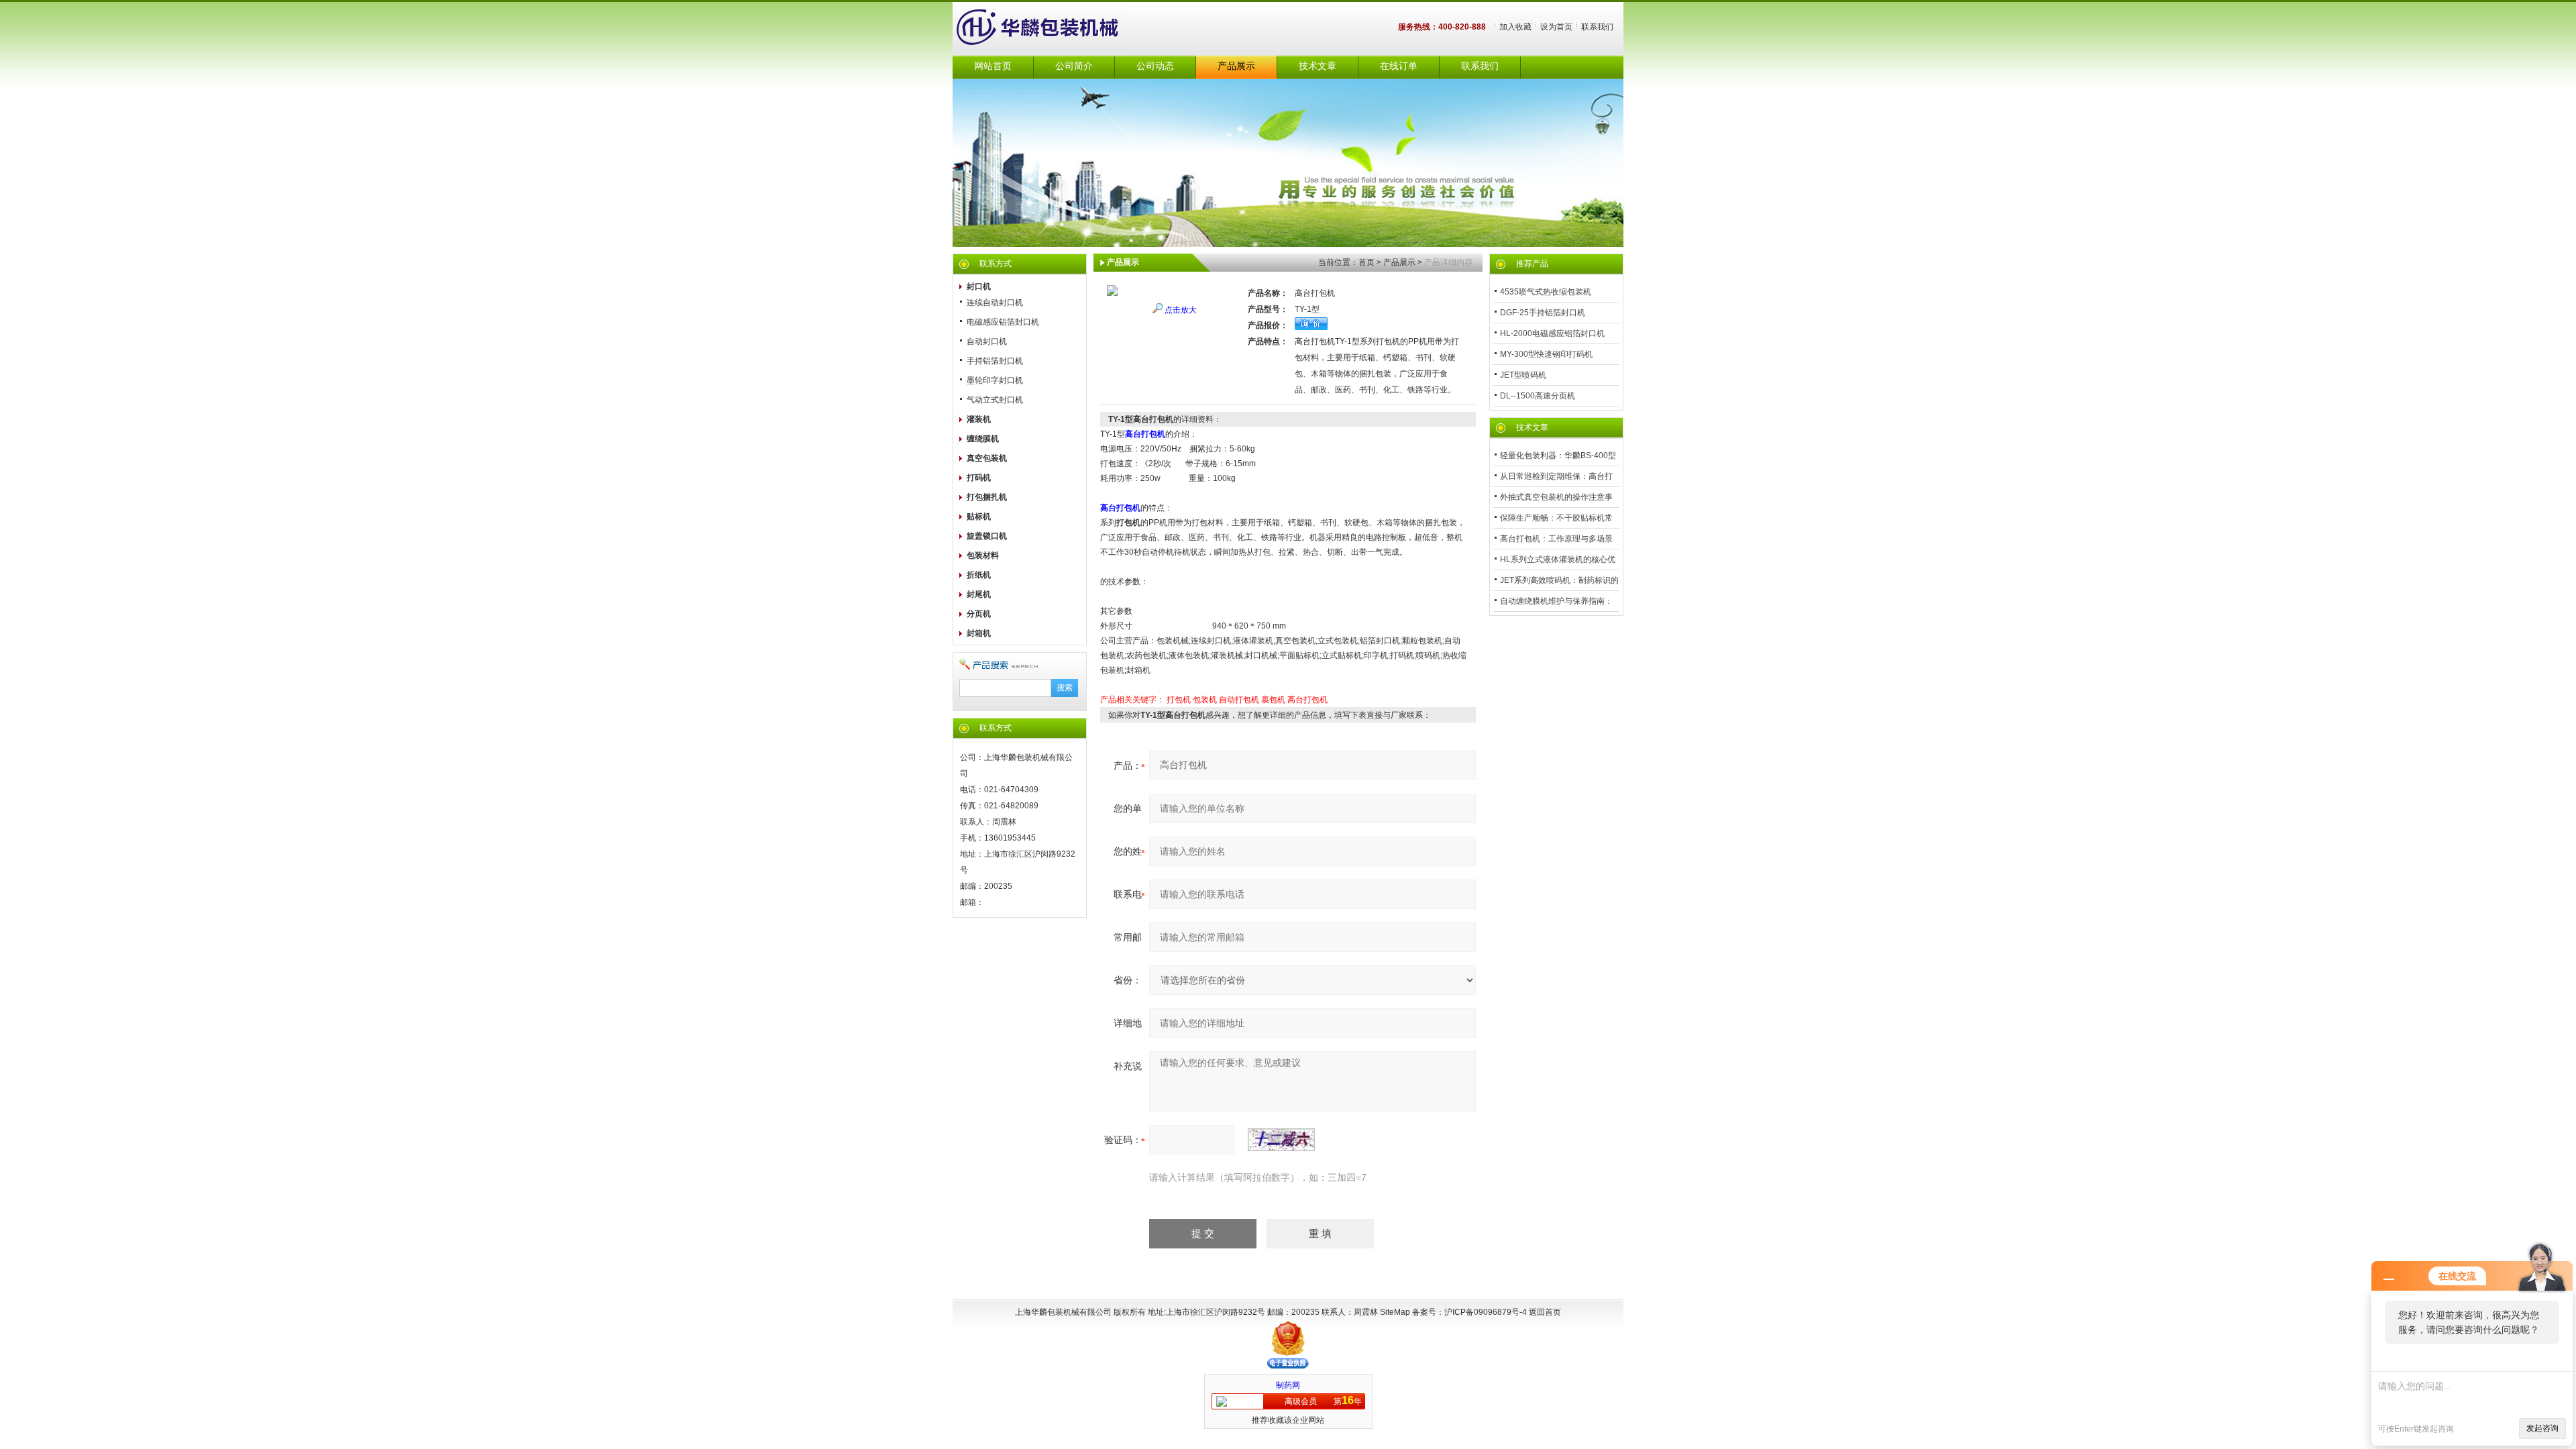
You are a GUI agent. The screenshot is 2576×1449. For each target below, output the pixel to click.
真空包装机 (987, 458)
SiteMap (1395, 1312)
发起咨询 (2542, 1428)
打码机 (979, 478)
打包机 (1179, 700)
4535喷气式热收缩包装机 (1546, 292)
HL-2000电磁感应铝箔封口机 (1552, 333)
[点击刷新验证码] (1281, 1140)
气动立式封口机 (995, 400)
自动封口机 (987, 341)
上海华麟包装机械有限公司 (1053, 29)
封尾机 (979, 594)
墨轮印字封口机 (995, 380)
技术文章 (1318, 66)
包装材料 (983, 555)
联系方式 (996, 264)
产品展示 (1236, 66)
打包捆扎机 (987, 497)
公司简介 (1074, 66)
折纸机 (979, 575)
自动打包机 (1239, 700)
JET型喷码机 (1523, 375)
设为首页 (1556, 27)
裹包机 (1273, 700)
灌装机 (979, 419)
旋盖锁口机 (987, 536)
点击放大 (1181, 310)
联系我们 (1597, 27)
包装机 (1205, 700)
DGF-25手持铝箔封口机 (1543, 313)
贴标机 (979, 517)
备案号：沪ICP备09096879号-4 (1470, 1312)
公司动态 (1155, 66)
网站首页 (993, 66)
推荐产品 (1532, 264)
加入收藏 (1515, 27)
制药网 (1288, 1385)
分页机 (979, 614)
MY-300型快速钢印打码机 (1546, 354)
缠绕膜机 (983, 439)
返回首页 (1545, 1312)
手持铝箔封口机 (995, 361)
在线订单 (1399, 66)
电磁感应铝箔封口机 (1003, 322)
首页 (1366, 262)
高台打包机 (1307, 700)
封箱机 (979, 633)
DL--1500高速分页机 (1538, 396)
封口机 (979, 286)
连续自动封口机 (995, 303)
